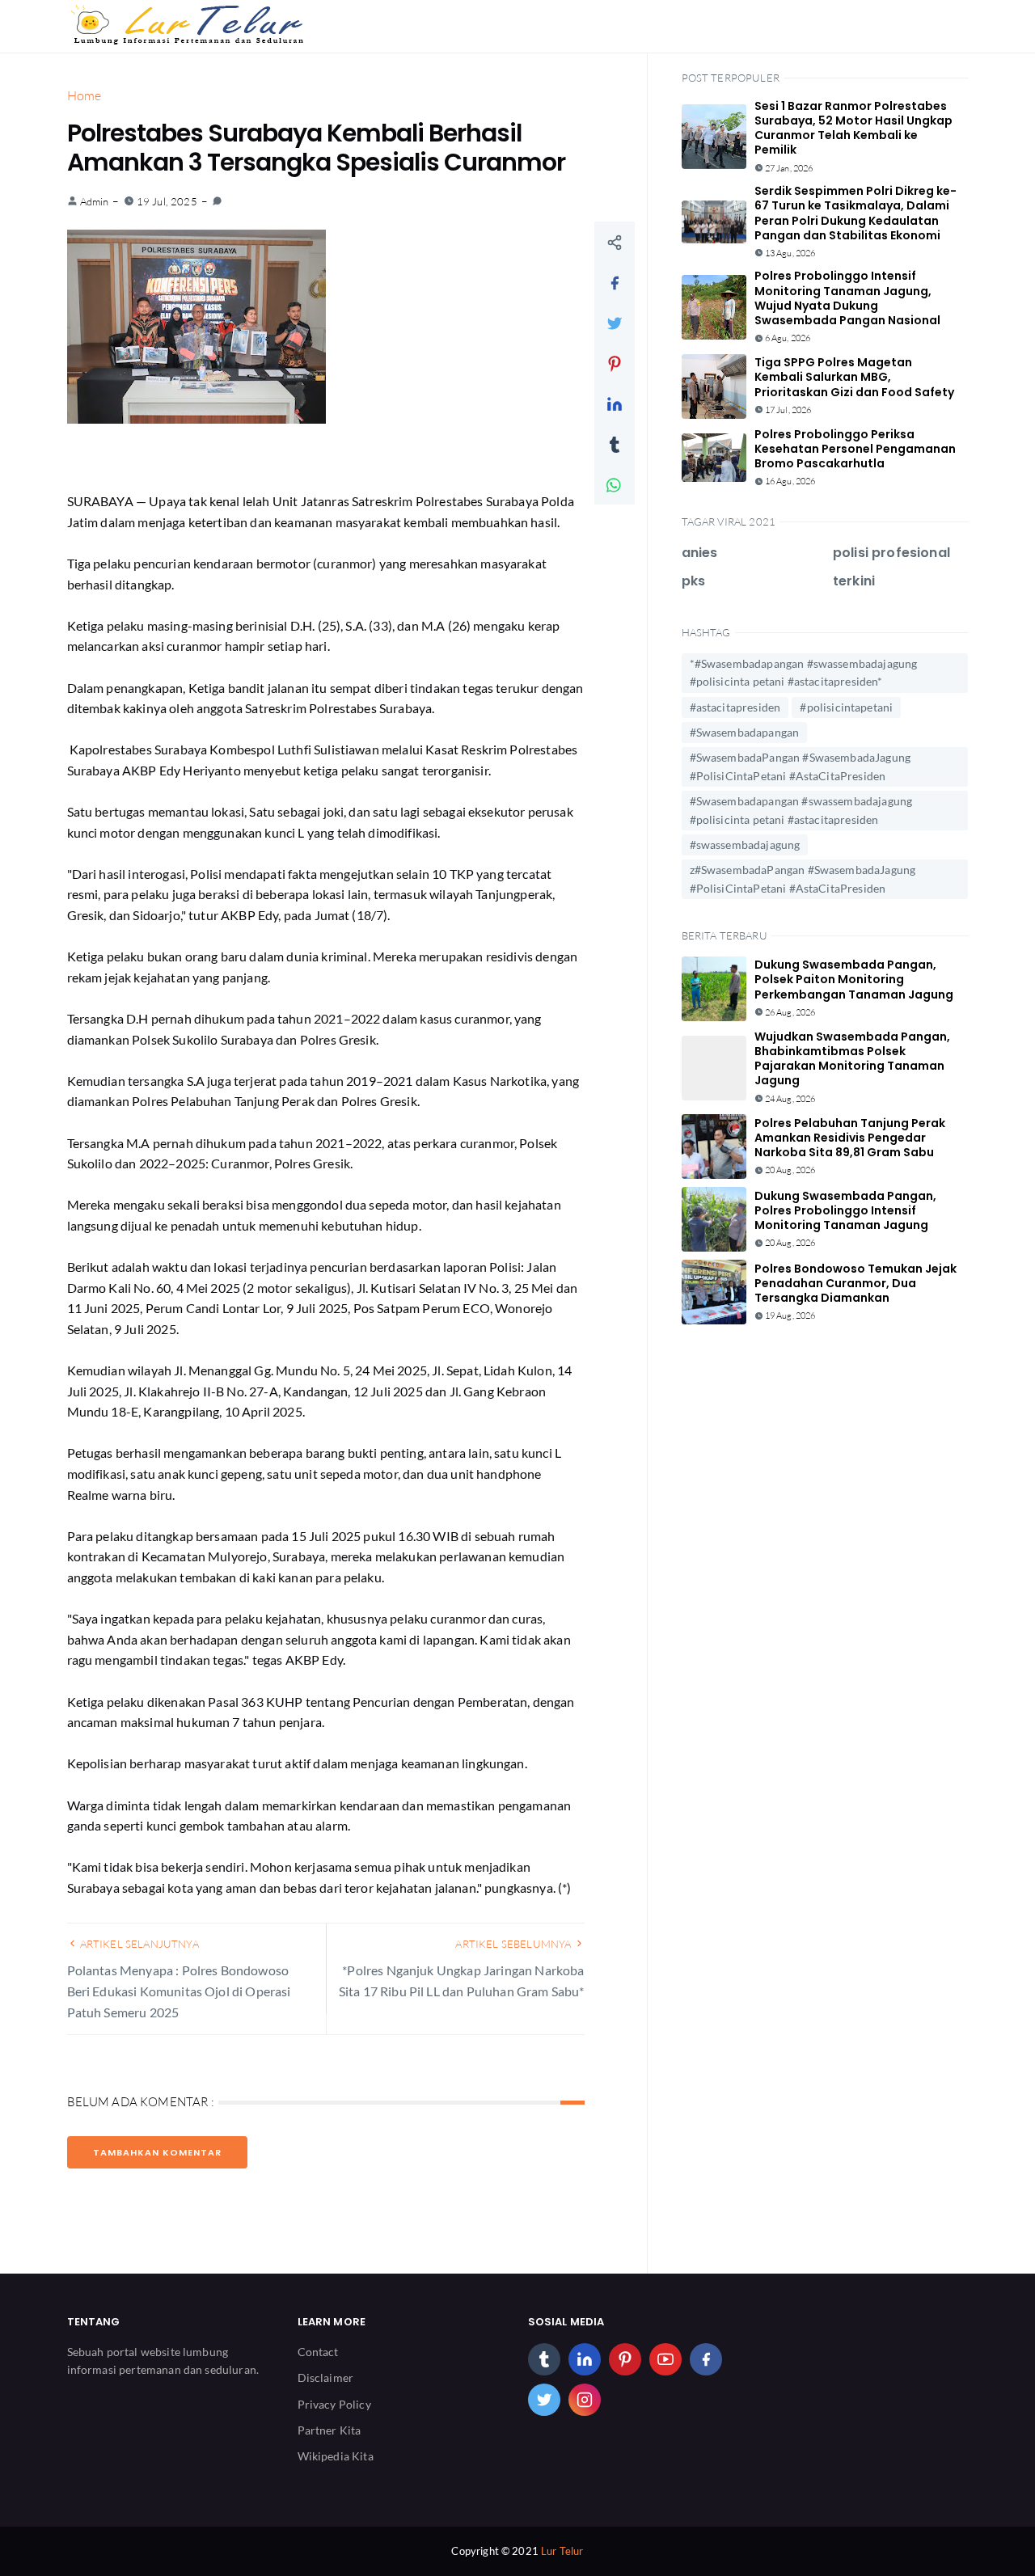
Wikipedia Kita (336, 2456)
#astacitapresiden (735, 707)
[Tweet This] (615, 323)
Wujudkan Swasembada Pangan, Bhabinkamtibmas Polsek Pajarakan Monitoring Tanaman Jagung (852, 1059)
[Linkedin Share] (615, 403)
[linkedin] (585, 2359)
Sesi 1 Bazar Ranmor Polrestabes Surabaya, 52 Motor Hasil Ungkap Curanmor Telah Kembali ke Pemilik (853, 128)
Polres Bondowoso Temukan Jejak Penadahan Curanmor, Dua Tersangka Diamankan (855, 1283)
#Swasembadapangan (745, 732)
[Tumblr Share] (615, 444)
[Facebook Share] (615, 282)
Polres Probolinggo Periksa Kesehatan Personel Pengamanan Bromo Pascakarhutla (855, 449)
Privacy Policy (334, 2404)
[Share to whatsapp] (615, 484)
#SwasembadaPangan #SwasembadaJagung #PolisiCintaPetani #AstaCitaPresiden (801, 766)
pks (693, 581)
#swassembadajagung (745, 845)
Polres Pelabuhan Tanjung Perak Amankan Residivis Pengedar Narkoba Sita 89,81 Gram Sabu (850, 1138)
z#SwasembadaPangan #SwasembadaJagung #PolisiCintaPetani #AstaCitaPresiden (803, 878)
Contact (318, 2352)
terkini (854, 581)
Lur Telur (562, 2551)
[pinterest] (625, 2359)
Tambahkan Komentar (157, 2152)
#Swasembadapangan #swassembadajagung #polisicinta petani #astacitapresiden (801, 810)
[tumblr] (544, 2359)
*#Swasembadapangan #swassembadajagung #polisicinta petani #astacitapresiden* (804, 672)
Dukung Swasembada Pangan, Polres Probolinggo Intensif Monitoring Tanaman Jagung (845, 1210)
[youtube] (665, 2359)
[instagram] (585, 2400)
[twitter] (544, 2400)
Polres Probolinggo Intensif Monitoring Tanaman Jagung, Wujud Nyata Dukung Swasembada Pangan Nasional (847, 298)
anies (700, 553)
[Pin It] (615, 363)
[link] (217, 201)
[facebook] (706, 2359)
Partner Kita (330, 2430)
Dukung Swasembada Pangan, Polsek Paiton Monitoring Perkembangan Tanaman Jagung (854, 979)
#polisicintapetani (846, 707)
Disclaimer (326, 2378)
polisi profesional (891, 553)
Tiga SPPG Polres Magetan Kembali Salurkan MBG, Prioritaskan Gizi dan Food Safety (854, 377)
